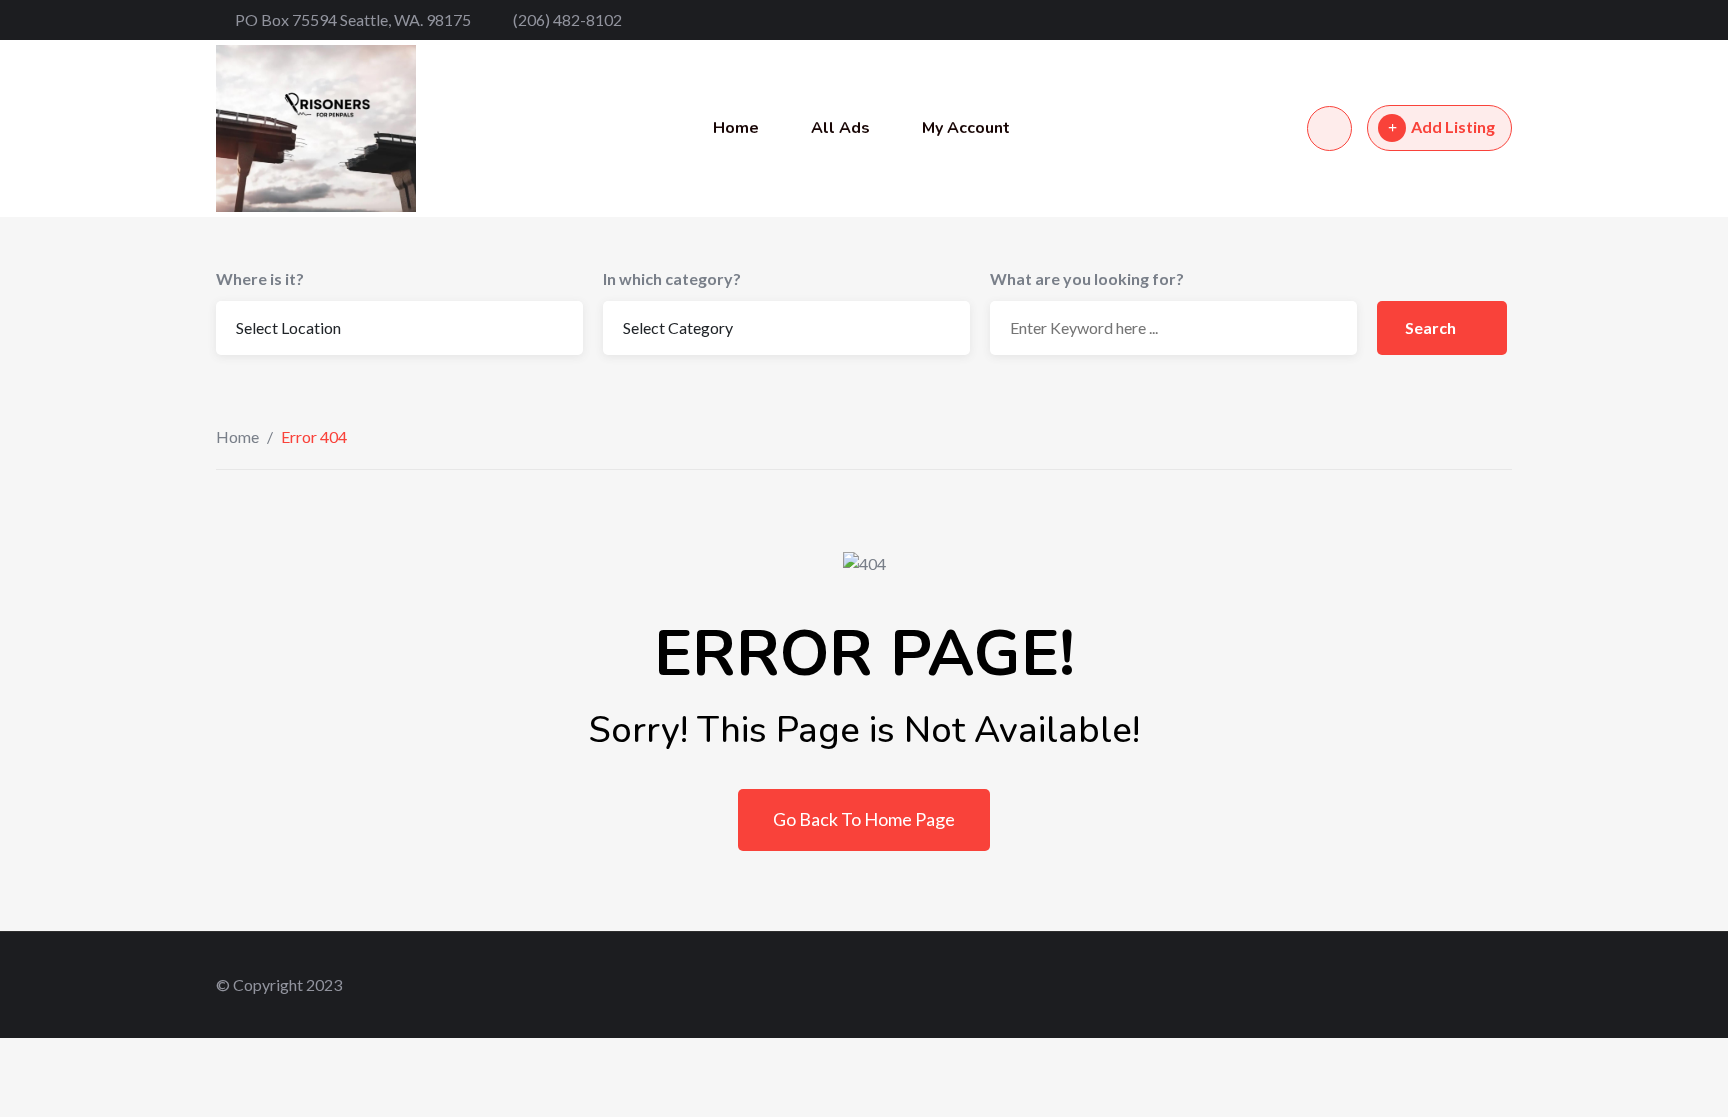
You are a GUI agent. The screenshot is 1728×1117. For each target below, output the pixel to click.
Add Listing (1453, 126)
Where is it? (260, 278)
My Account (966, 128)
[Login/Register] (1329, 128)
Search (1432, 327)
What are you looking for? (1087, 278)
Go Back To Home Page (864, 819)
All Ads (840, 128)
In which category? (672, 278)
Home (736, 128)
